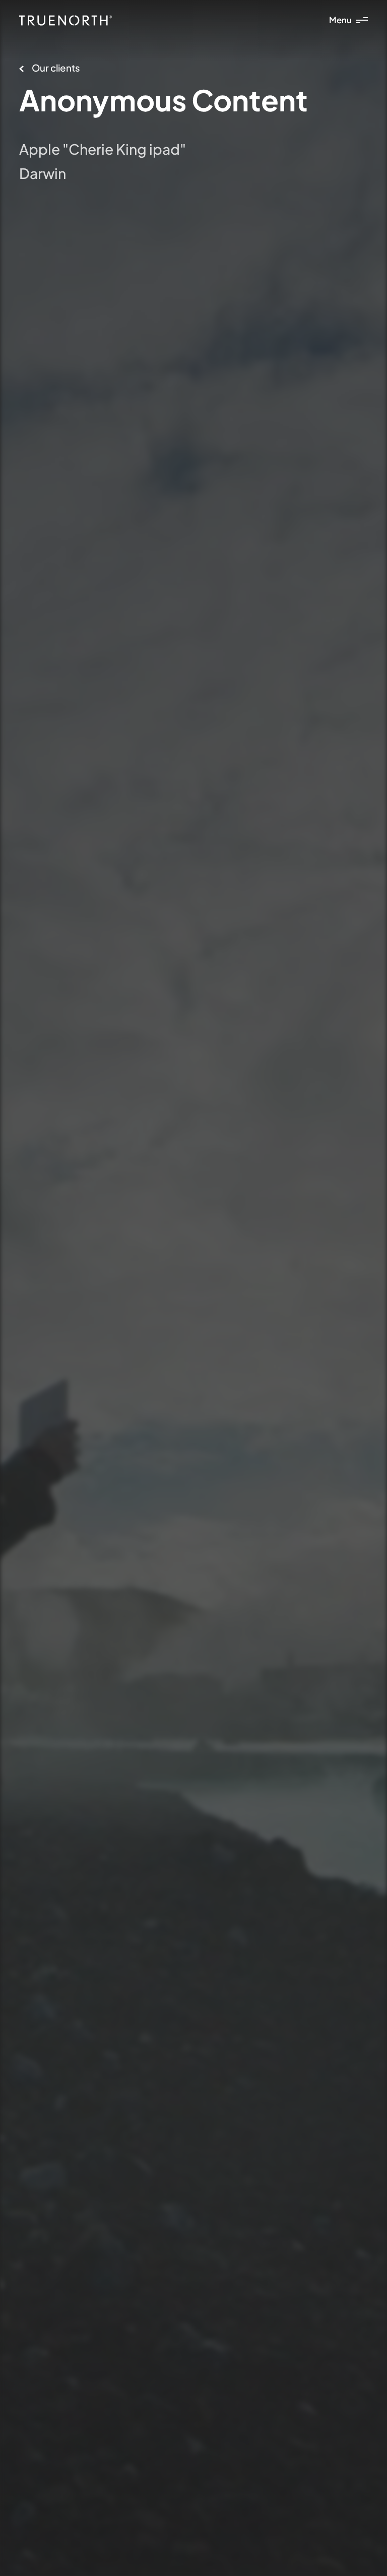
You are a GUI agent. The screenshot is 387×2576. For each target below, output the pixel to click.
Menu (340, 20)
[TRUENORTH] (66, 20)
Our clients (56, 68)
